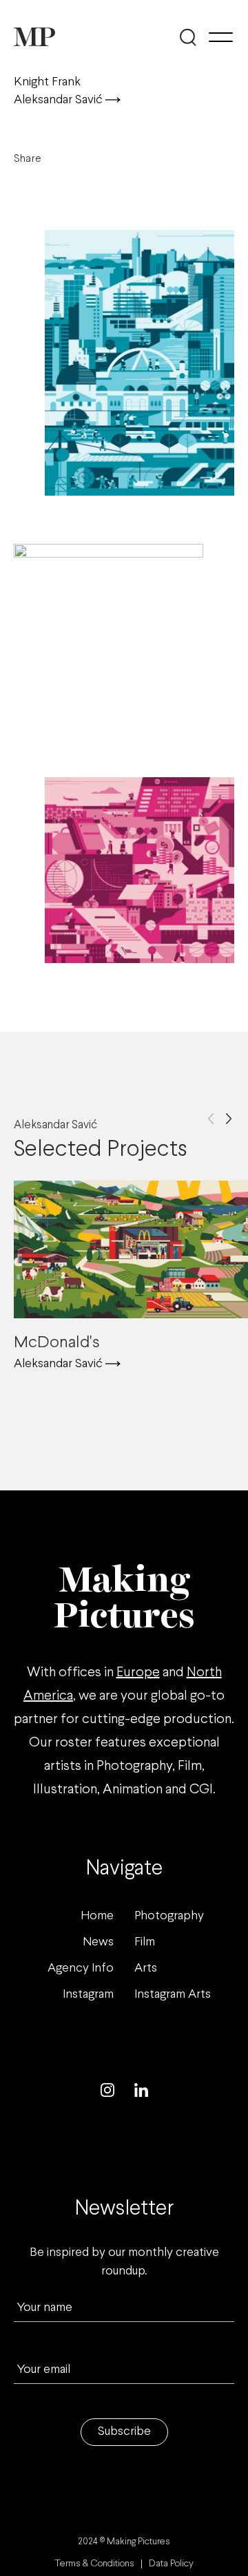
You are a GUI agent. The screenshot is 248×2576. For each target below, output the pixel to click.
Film (145, 1942)
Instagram (88, 1995)
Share (28, 159)
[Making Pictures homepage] (34, 37)
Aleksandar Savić (60, 100)
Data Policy (171, 2564)
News (98, 1942)
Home (97, 1916)
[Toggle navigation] (221, 37)
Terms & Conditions (94, 2564)
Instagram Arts (173, 1995)
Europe (138, 1672)
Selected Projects (101, 1141)
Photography (169, 1916)
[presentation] (211, 1119)
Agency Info (81, 1968)
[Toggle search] (188, 37)
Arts (146, 1968)
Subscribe (124, 2432)
